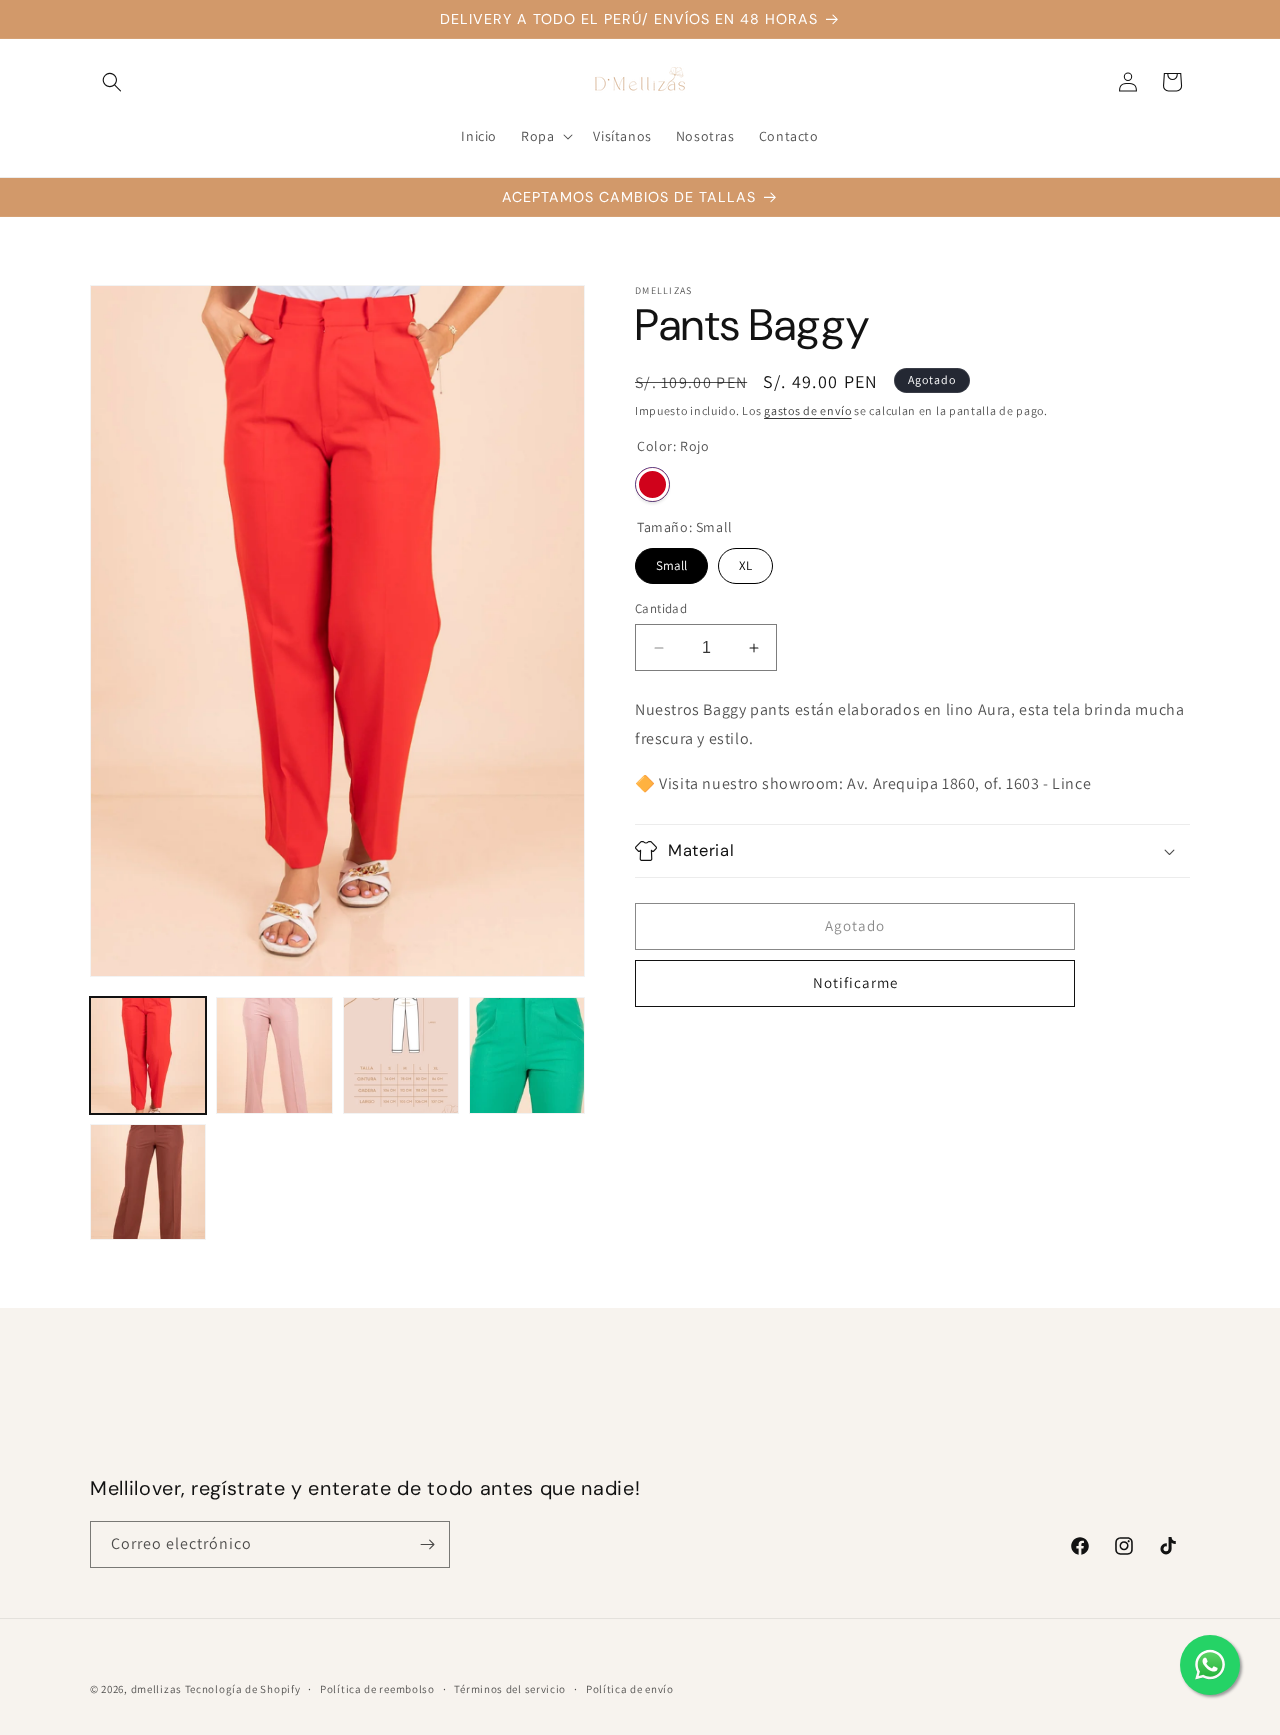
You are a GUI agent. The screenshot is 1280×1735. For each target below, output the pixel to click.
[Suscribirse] (427, 1544)
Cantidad (661, 608)
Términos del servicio (510, 1689)
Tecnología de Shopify (243, 1689)
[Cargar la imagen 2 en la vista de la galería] (274, 1055)
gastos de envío (808, 410)
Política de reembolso (377, 1689)
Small (672, 561)
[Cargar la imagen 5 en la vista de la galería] (148, 1182)
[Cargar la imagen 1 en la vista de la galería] (148, 1055)
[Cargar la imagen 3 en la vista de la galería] (401, 1055)
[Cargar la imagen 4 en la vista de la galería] (527, 1055)
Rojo (652, 484)
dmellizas (156, 1689)
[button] (112, 82)
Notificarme (855, 982)
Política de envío (630, 1689)
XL (746, 561)
